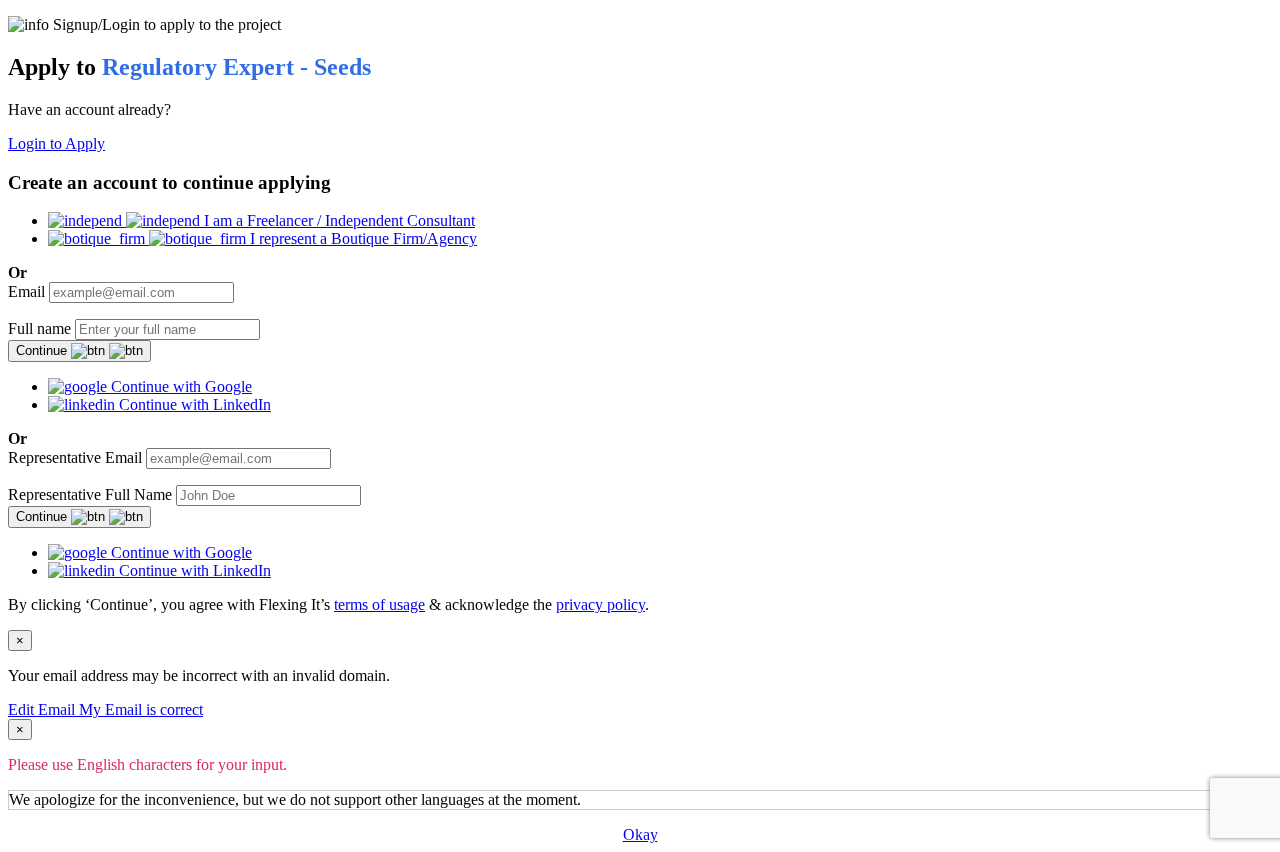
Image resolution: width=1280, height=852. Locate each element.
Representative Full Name (90, 494)
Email (26, 291)
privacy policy (600, 604)
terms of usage (379, 604)
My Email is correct (141, 709)
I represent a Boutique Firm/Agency (361, 238)
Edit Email (43, 709)
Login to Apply (56, 143)
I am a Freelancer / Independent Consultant (337, 220)
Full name (39, 328)
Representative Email (75, 457)
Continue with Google (179, 386)
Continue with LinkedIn (193, 404)
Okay (640, 834)
